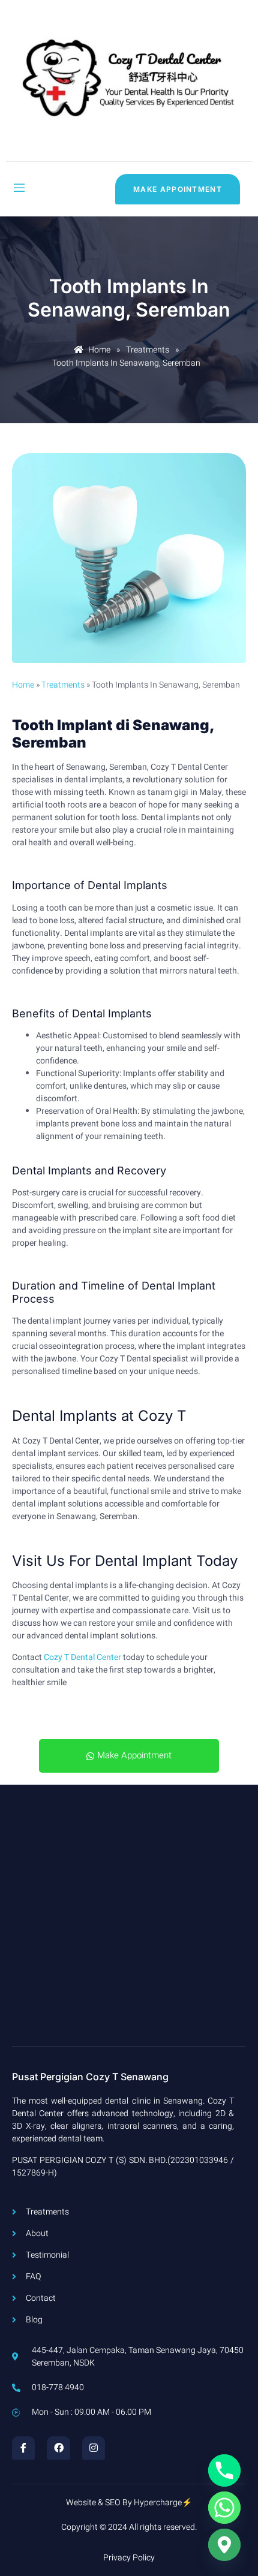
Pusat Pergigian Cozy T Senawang (90, 2077)
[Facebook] (58, 2448)
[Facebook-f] (23, 2448)
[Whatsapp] (224, 2508)
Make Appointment (134, 1755)
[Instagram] (94, 2448)
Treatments (63, 685)
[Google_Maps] (224, 2545)
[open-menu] (19, 189)
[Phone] (224, 2470)
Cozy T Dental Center (82, 1657)
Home (23, 685)
